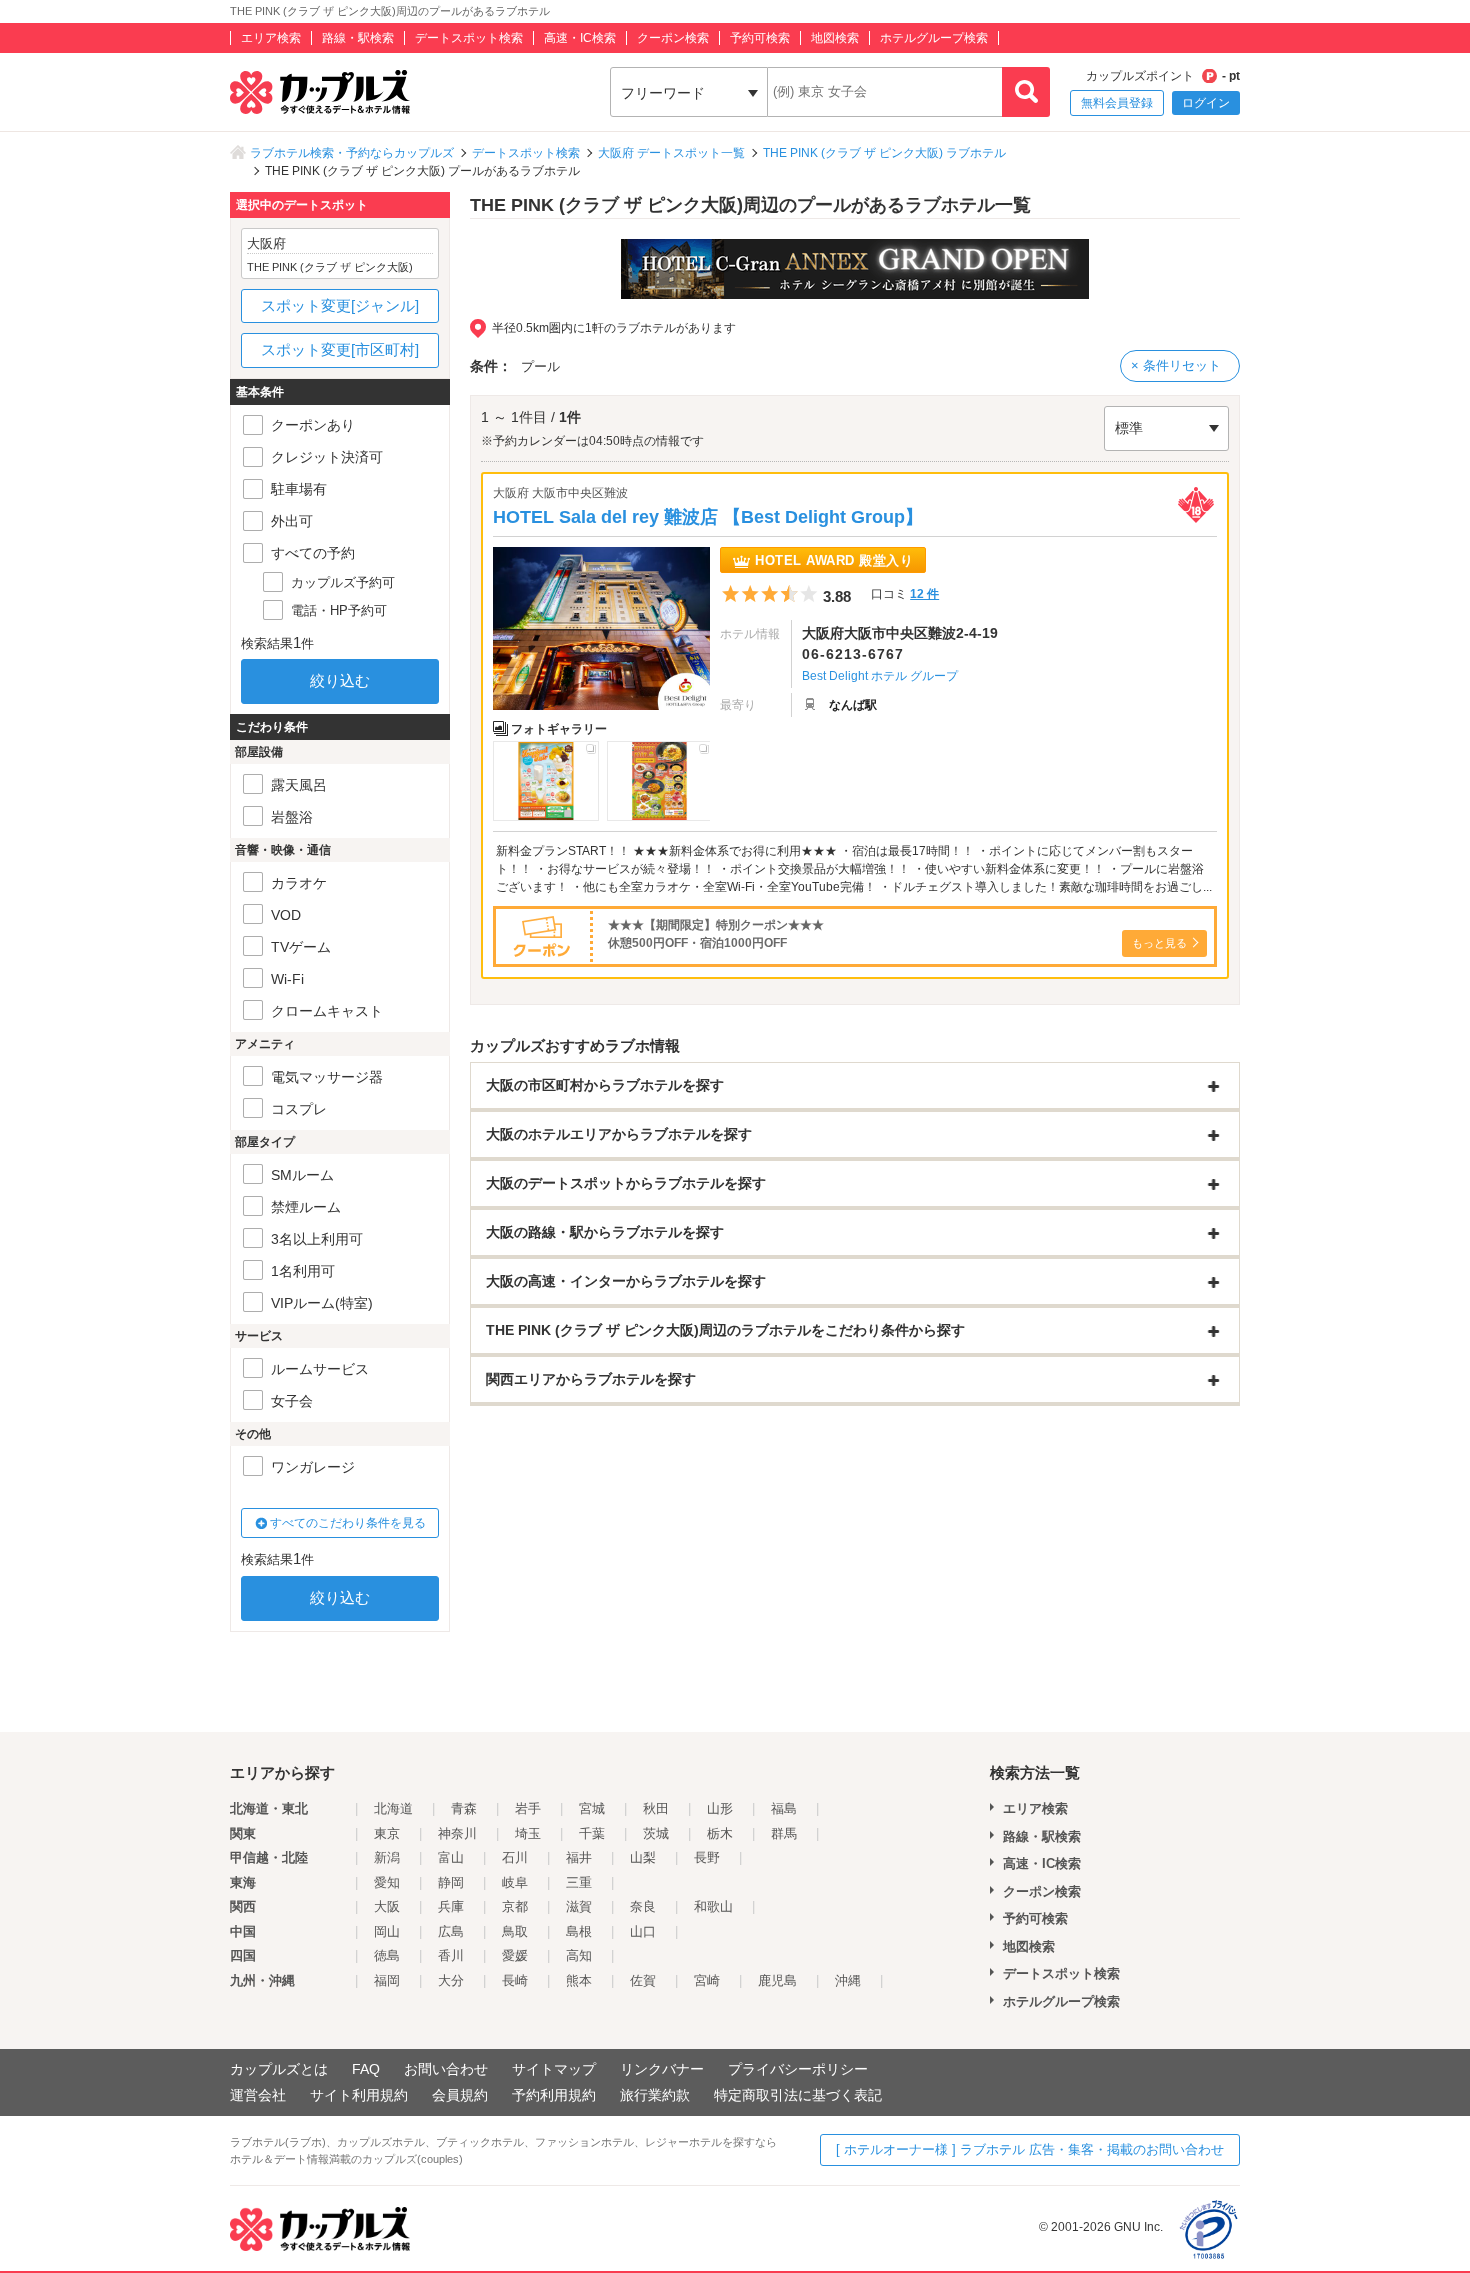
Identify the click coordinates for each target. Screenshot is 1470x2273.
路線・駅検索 (358, 38)
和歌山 (713, 1906)
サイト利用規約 (359, 2095)
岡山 (387, 1931)
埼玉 (528, 1833)
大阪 (387, 1906)
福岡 (387, 1980)
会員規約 (460, 2095)
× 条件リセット (1176, 365)
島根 (579, 1931)
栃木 (720, 1833)
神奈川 (457, 1833)
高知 (579, 1955)
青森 (464, 1808)
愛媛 (515, 1955)
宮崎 (707, 1980)
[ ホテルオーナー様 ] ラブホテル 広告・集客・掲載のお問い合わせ (1030, 2149)
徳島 (387, 1955)
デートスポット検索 (469, 38)
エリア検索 (271, 38)
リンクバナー (662, 2069)
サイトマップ (554, 2069)
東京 (387, 1833)
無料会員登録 (1117, 103)
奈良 (643, 1906)
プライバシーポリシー (798, 2069)
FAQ (366, 2069)
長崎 (515, 1980)
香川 (451, 1955)
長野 (707, 1857)
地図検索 (835, 38)
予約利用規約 (554, 2095)
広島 (451, 1931)
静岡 (451, 1882)
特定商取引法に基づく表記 (798, 2095)
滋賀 (579, 1906)
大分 (451, 1980)
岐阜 (515, 1882)
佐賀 (643, 1980)
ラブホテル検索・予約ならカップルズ (352, 153)
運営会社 (258, 2095)
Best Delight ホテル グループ (880, 676)
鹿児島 (777, 1980)
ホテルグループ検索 (934, 38)
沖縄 (848, 1980)
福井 (579, 1857)
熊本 (579, 1980)
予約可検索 (760, 38)
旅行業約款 (655, 2095)
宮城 (592, 1808)
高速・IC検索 (580, 38)
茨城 (656, 1833)
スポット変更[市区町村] (340, 349)
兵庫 (451, 1906)
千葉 (592, 1833)
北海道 (393, 1808)
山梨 (643, 1857)
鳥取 (515, 1931)
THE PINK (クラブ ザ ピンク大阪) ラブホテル (884, 153)
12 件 (924, 594)
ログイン (1206, 103)
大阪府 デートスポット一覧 (671, 153)
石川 (515, 1857)
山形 (720, 1808)
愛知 (387, 1882)
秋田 (656, 1808)
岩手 (528, 1808)
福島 (784, 1808)
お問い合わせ (446, 2069)
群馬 (784, 1833)
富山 (451, 1857)
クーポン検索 (673, 38)
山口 (643, 1931)
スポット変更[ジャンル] (340, 305)
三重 (579, 1882)
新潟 (387, 1857)
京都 (515, 1906)
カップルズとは (279, 2069)
